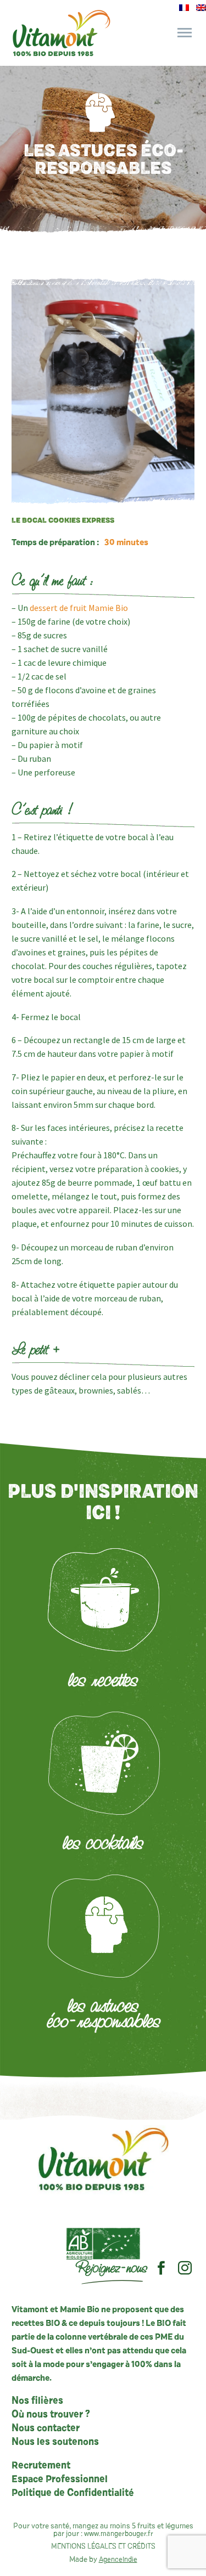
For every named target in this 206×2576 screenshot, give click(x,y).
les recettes (103, 1679)
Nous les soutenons (55, 2442)
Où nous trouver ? (51, 2415)
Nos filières (37, 2401)
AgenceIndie (118, 2560)
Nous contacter (46, 2428)
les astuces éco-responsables (103, 2013)
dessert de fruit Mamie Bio (79, 608)
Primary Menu (185, 33)
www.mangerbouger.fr (119, 2534)
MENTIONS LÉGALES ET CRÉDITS (103, 2547)
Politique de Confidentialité (73, 2493)
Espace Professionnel (60, 2479)
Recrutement (41, 2466)
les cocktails (103, 1842)
